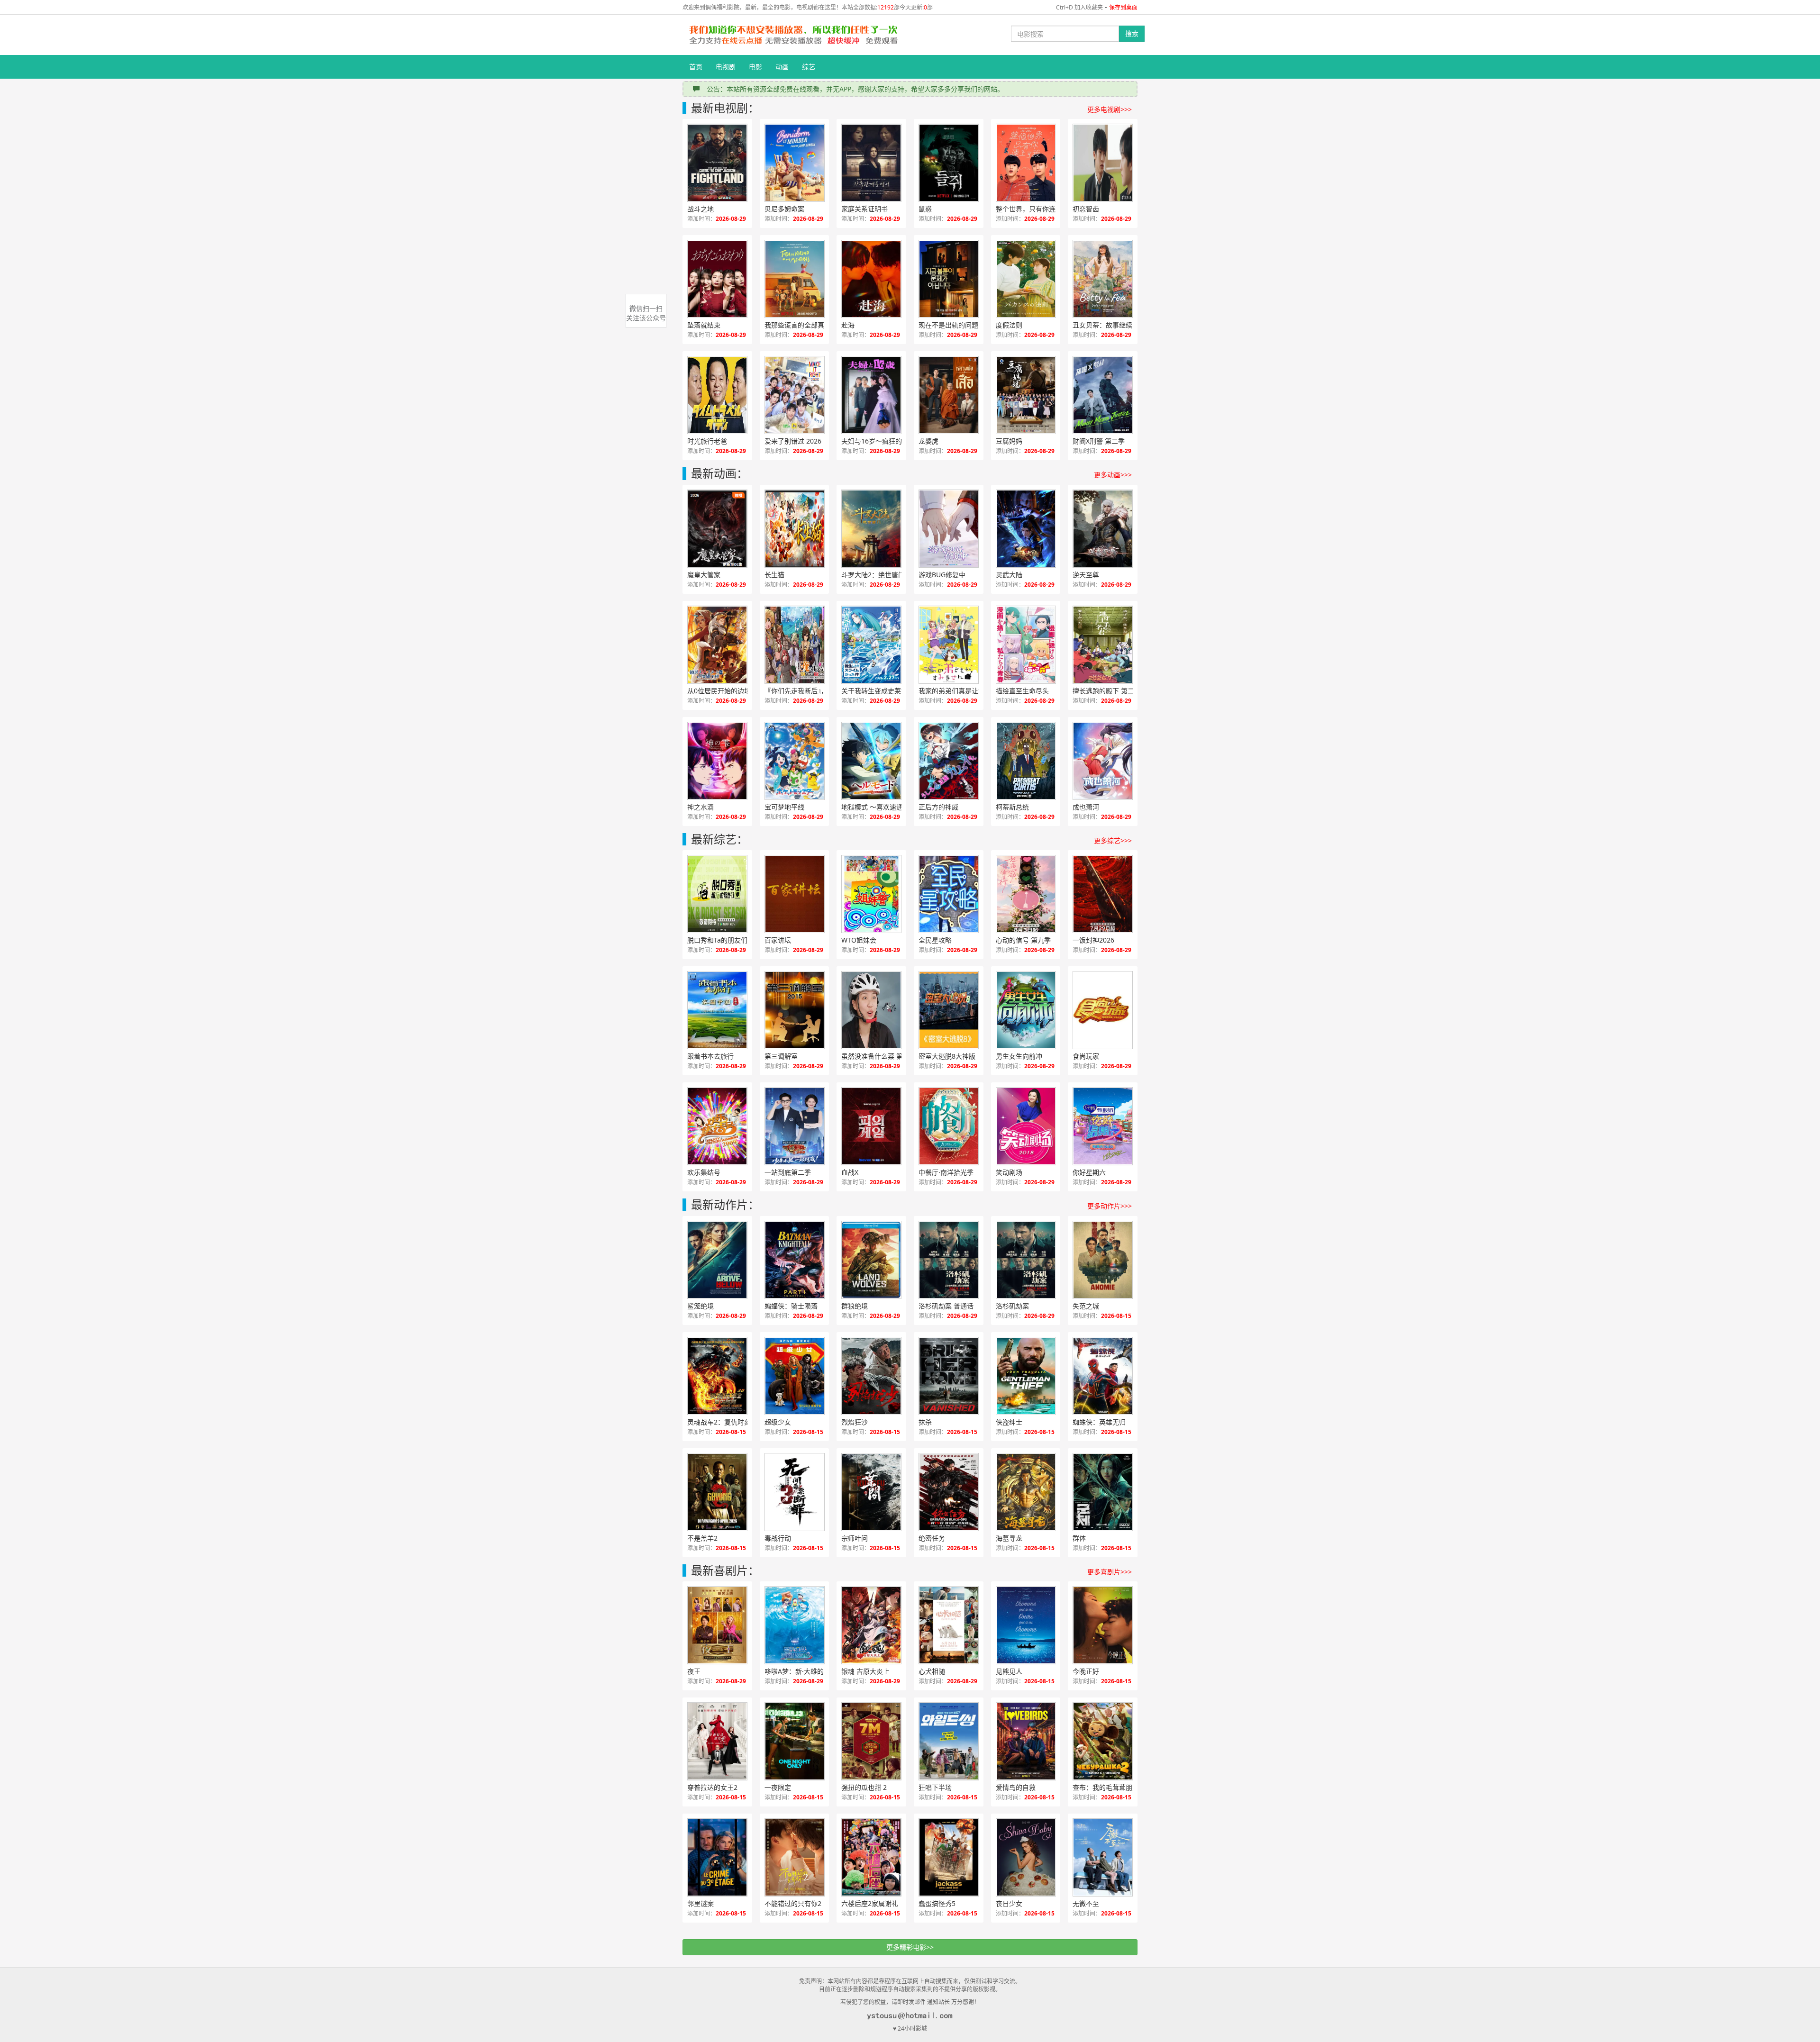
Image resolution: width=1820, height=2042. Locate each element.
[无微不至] (1103, 1857)
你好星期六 (1089, 1172)
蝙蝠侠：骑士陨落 (791, 1306)
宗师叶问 (855, 1538)
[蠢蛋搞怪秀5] (949, 1857)
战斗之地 (701, 209)
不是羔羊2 (702, 1538)
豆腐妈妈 (1009, 441)
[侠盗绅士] (1026, 1376)
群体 (1079, 1538)
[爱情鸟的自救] (1026, 1741)
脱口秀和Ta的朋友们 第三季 (728, 940)
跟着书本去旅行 (710, 1056)
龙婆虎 (928, 441)
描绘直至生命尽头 (1022, 691)
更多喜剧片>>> (1110, 1572)
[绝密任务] (949, 1492)
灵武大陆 (1009, 575)
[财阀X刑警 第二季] (1103, 395)
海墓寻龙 (1009, 1538)
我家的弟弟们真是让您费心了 (959, 691)
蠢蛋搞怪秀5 (937, 1903)
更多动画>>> (1113, 475)
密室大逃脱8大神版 (947, 1056)
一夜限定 (778, 1787)
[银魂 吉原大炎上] (871, 1625)
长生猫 (774, 575)
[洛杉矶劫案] (1026, 1260)
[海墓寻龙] (1026, 1492)
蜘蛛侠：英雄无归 (1099, 1422)
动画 (782, 67)
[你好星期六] (1103, 1126)
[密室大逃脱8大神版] (949, 1010)
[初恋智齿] (1103, 163)
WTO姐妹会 (859, 940)
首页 (696, 67)
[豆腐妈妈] (1026, 395)
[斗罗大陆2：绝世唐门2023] (871, 529)
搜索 (1132, 33)
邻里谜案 (701, 1903)
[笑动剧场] (1026, 1126)
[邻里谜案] (717, 1857)
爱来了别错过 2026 (793, 441)
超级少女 (778, 1422)
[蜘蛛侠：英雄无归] (1103, 1376)
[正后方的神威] (949, 761)
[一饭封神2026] (1103, 894)
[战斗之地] (717, 163)
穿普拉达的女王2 (712, 1787)
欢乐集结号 (704, 1172)
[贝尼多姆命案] (795, 163)
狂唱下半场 (935, 1787)
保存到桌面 (1123, 7)
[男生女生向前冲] (1026, 1010)
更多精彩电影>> (910, 1947)
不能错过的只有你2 (793, 1903)
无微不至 (1086, 1903)
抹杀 (925, 1422)
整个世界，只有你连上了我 (1036, 209)
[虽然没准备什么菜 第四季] (871, 1010)
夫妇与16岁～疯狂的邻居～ (882, 441)
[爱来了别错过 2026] (795, 395)
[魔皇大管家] (717, 529)
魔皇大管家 (704, 575)
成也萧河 (1086, 807)
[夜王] (717, 1625)
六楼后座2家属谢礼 (870, 1903)
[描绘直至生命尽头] (1026, 645)
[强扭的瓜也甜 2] (871, 1741)
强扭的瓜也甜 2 (864, 1787)
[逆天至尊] (1103, 529)
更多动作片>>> (1110, 1206)
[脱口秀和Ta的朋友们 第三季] (717, 894)
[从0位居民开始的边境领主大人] (717, 645)
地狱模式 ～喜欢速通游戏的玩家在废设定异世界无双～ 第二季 (882, 807)
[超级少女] (795, 1376)
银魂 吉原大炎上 (865, 1671)
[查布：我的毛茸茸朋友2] (1103, 1741)
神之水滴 (701, 807)
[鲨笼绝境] (717, 1260)
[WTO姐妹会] (871, 894)
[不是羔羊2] (717, 1492)
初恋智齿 (1086, 209)
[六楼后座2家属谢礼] (871, 1857)
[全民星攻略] (949, 894)
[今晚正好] (1103, 1625)
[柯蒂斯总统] (1026, 761)
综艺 (809, 67)
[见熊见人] (1026, 1625)
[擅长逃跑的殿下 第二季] (1103, 645)
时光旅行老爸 (707, 441)
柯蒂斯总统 (1012, 807)
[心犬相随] (949, 1625)
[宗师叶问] (871, 1492)
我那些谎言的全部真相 (798, 325)
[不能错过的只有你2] (795, 1857)
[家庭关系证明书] (871, 163)
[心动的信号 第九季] (1026, 894)
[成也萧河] (1103, 761)
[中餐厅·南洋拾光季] (949, 1126)
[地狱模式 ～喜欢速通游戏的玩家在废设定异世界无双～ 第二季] (871, 761)
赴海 (848, 325)
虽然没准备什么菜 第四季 (879, 1056)
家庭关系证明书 (864, 209)
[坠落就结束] (717, 279)
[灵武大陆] (1026, 529)
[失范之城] (1103, 1260)
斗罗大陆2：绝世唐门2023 (881, 575)
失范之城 (1086, 1306)
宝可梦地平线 (784, 807)
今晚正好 (1086, 1671)
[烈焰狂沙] (871, 1376)
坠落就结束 (704, 325)
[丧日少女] (1026, 1857)
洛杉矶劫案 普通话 (946, 1306)
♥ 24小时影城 (910, 2028)
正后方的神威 (938, 807)
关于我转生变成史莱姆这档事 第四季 (882, 691)
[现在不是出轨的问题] (949, 279)
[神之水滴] (717, 761)
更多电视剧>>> (1110, 109)
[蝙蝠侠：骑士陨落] (795, 1260)
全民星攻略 (935, 940)
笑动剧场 (1009, 1172)
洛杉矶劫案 (1012, 1306)
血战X (850, 1172)
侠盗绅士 (1009, 1422)
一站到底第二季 (788, 1172)
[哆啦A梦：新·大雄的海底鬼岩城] (795, 1625)
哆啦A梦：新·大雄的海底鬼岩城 (805, 1671)
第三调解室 (781, 1056)
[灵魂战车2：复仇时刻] (717, 1376)
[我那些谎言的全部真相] (795, 279)
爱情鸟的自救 (1016, 1787)
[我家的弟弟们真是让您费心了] (949, 645)
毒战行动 (778, 1538)
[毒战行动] (795, 1492)
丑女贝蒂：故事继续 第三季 (1113, 325)
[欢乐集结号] (717, 1126)
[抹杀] (949, 1376)
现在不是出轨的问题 (948, 325)
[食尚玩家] (1103, 1010)
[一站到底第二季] (795, 1126)
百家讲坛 (778, 940)
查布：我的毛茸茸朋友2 (1108, 1787)
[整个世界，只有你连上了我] (1026, 163)
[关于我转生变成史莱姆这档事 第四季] (871, 645)
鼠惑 (925, 209)
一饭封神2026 (1093, 940)
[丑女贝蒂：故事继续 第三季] (1103, 279)
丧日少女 (1009, 1903)
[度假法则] (1026, 279)
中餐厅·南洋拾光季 (946, 1172)
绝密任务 (932, 1538)
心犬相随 (932, 1671)
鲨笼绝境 (701, 1306)
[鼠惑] (949, 163)
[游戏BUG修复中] (949, 529)
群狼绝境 (855, 1306)
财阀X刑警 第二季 (1099, 441)
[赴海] (871, 279)
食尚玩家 (1086, 1056)
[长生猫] (795, 529)
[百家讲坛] (795, 894)
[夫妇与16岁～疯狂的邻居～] (871, 395)
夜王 (694, 1671)
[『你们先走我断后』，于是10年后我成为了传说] (795, 645)
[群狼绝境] (871, 1260)
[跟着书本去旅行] (717, 1010)
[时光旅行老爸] (717, 395)
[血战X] (871, 1126)
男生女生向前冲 (1019, 1056)
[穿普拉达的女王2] (717, 1741)
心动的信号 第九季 (1023, 940)
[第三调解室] (795, 1010)
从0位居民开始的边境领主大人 (728, 691)
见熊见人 (1009, 1671)
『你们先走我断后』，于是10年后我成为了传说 (805, 691)
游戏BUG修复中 (942, 575)
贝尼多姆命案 (784, 209)
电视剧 (726, 67)
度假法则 (1009, 325)
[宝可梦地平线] (795, 761)
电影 (755, 67)
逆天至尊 (1086, 575)
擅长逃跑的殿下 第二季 (1107, 691)
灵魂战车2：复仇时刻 (719, 1422)
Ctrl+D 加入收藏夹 (1079, 7)
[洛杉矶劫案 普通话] (949, 1260)
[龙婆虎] (949, 395)
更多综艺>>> (1113, 840)
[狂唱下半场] (949, 1741)
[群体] (1103, 1492)
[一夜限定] (795, 1741)
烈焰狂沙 (855, 1422)
